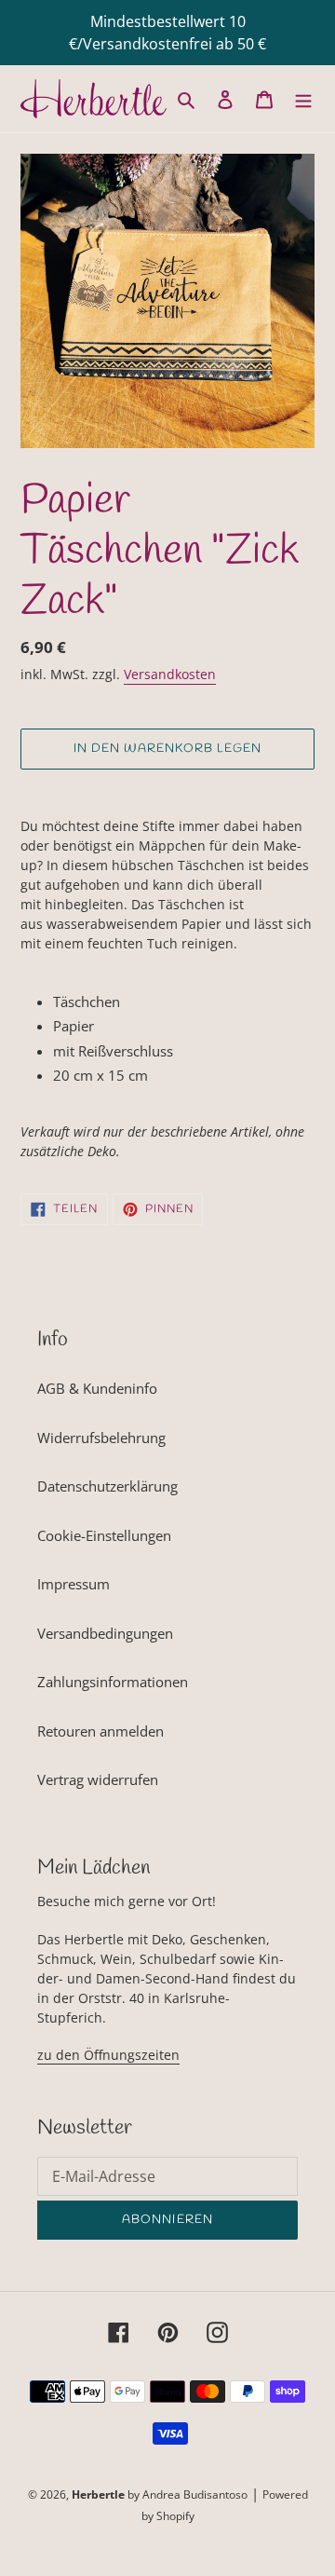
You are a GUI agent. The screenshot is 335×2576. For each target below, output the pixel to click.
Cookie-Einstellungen (104, 1535)
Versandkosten (170, 674)
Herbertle (98, 2494)
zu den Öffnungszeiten (108, 2055)
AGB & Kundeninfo (97, 1388)
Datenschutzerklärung (107, 1486)
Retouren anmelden (100, 1731)
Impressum (74, 1584)
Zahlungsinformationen (113, 1682)
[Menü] (303, 98)
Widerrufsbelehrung (101, 1438)
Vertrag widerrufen (98, 1779)
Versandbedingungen (105, 1633)
